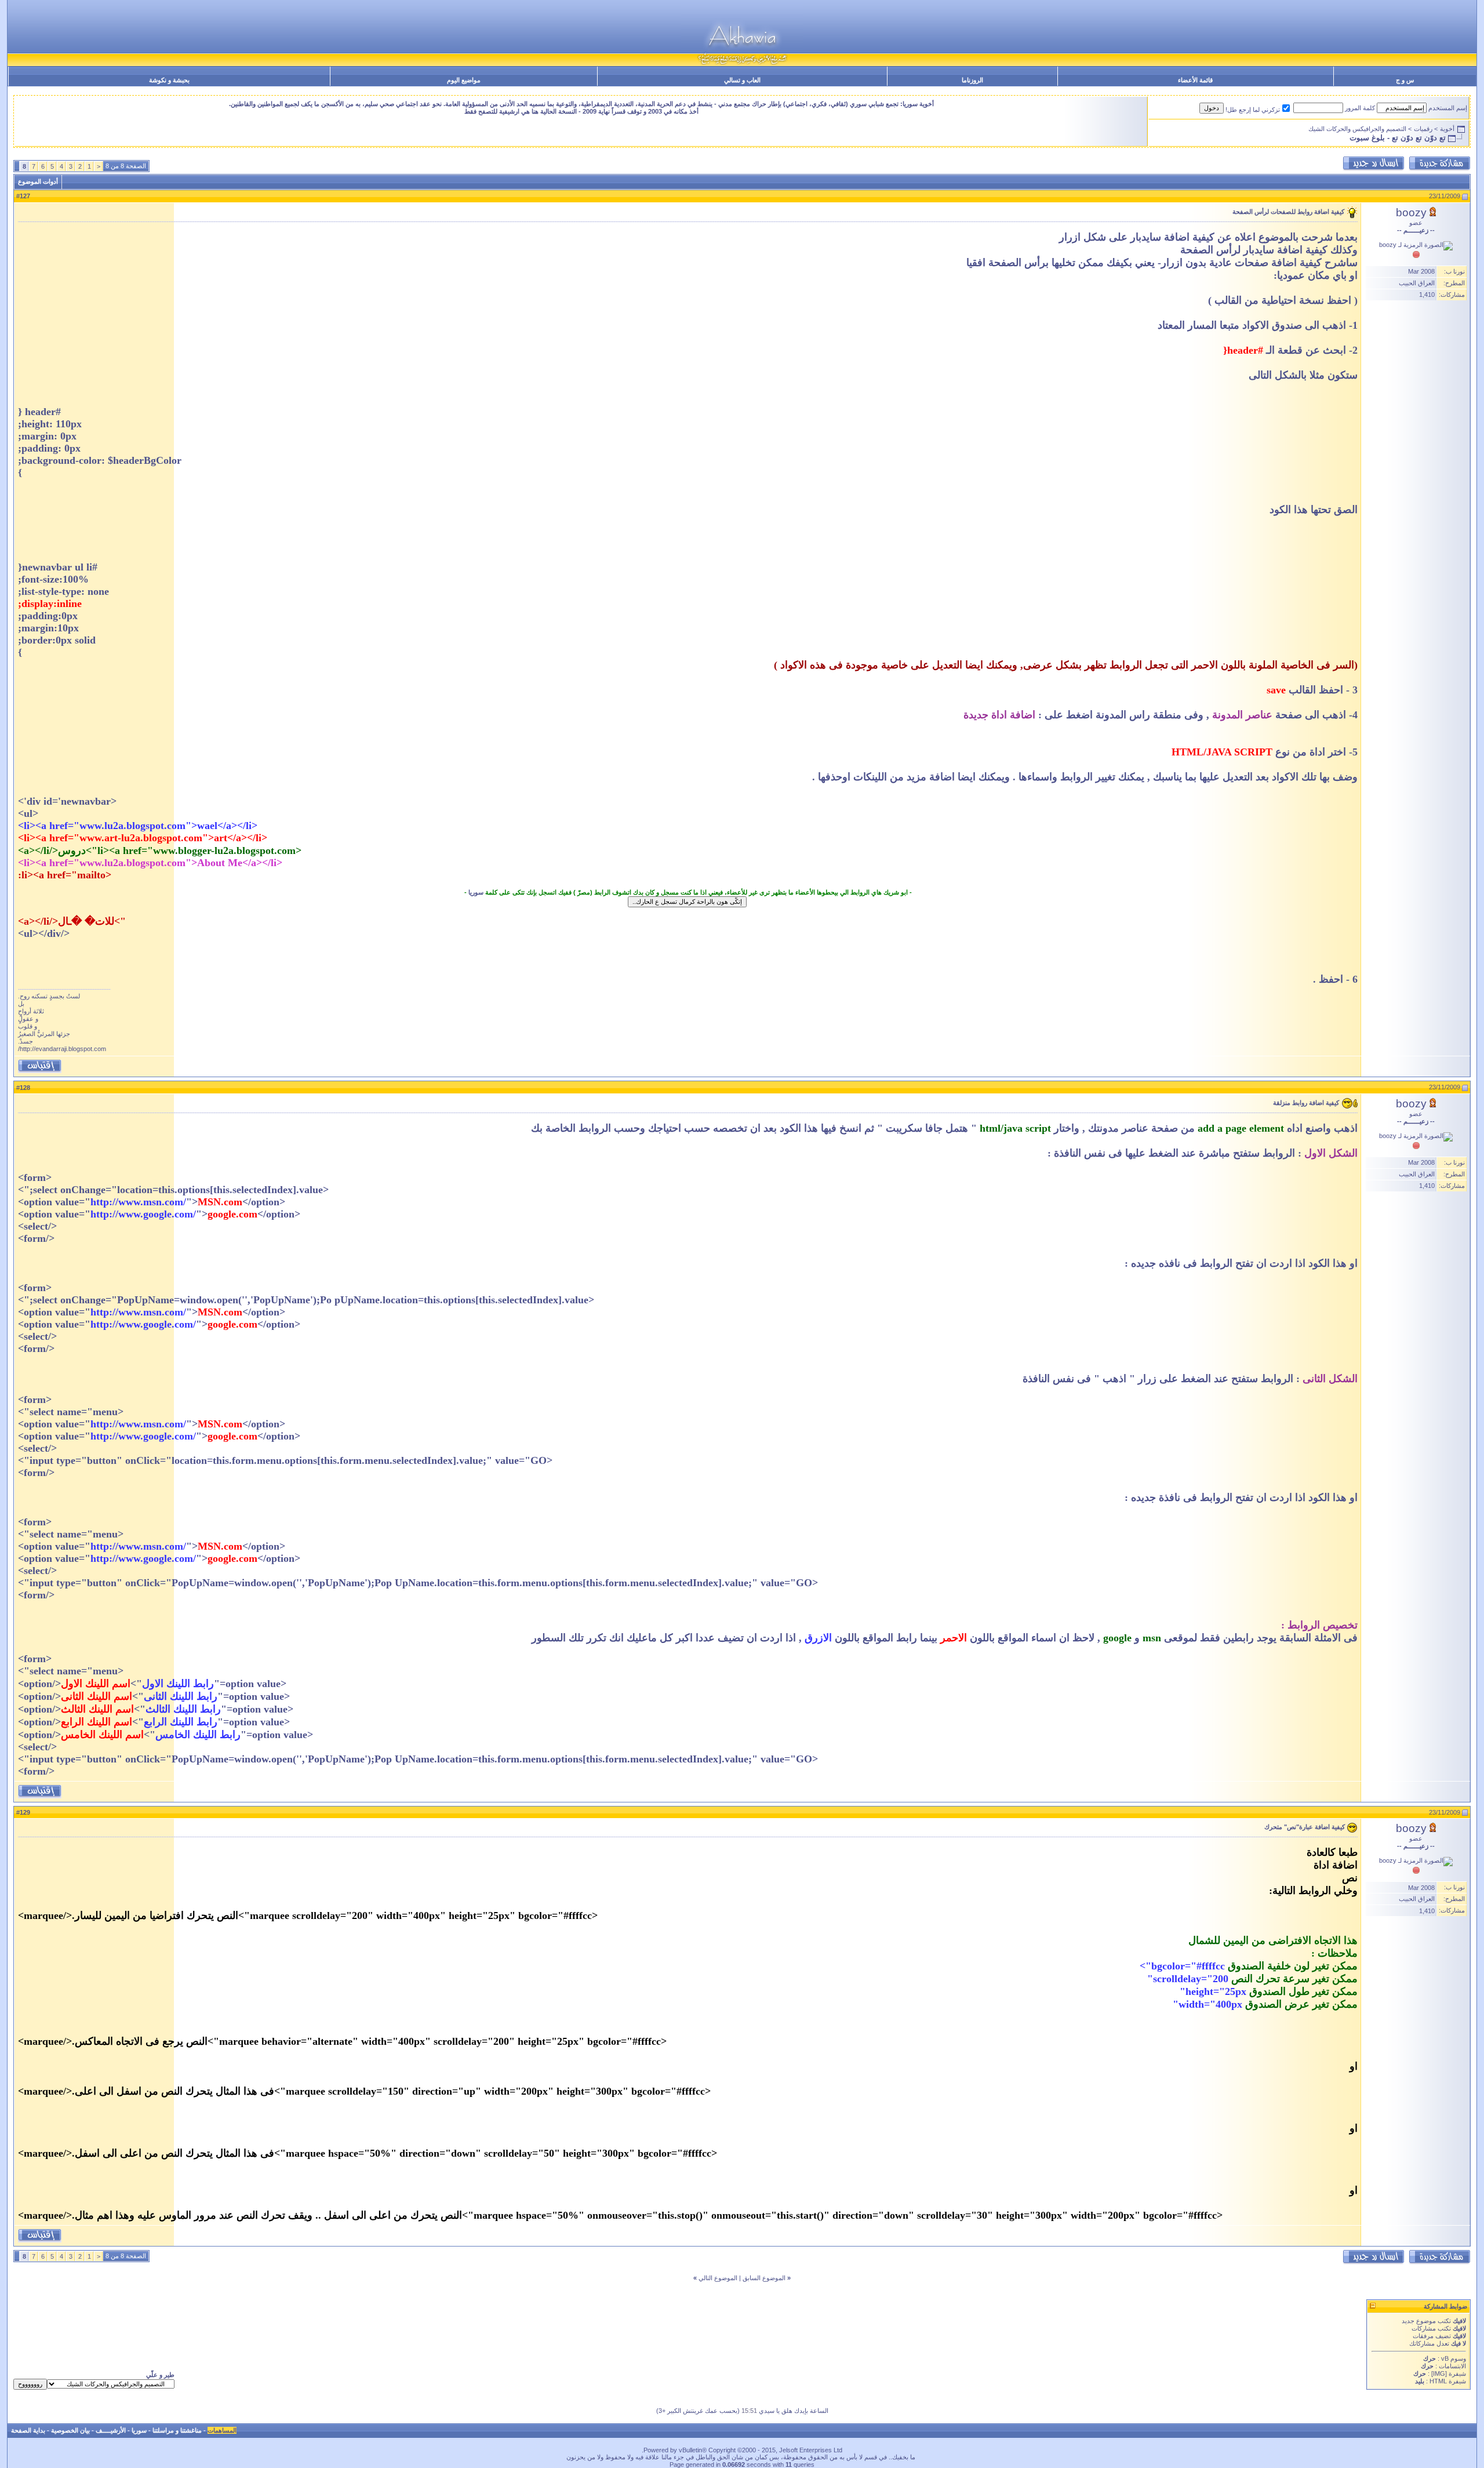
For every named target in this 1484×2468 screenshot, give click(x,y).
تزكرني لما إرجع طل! (1253, 110)
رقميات (1423, 129)
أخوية (1447, 129)
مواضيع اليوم (464, 80)
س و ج (1405, 80)
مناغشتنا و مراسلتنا (177, 2430)
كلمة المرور (1360, 108)
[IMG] (1439, 2374)
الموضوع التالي (718, 2278)
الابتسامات (1452, 2366)
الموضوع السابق (764, 2278)
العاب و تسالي (742, 80)
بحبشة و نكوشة (169, 80)
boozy (1411, 212)
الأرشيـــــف (111, 2430)
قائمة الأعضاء (1195, 80)
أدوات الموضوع (38, 181)
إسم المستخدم (1448, 108)
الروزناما (972, 80)
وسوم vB (1453, 2358)
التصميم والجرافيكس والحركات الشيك (1357, 129)
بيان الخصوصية (70, 2430)
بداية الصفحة (28, 2430)
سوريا (476, 892)
